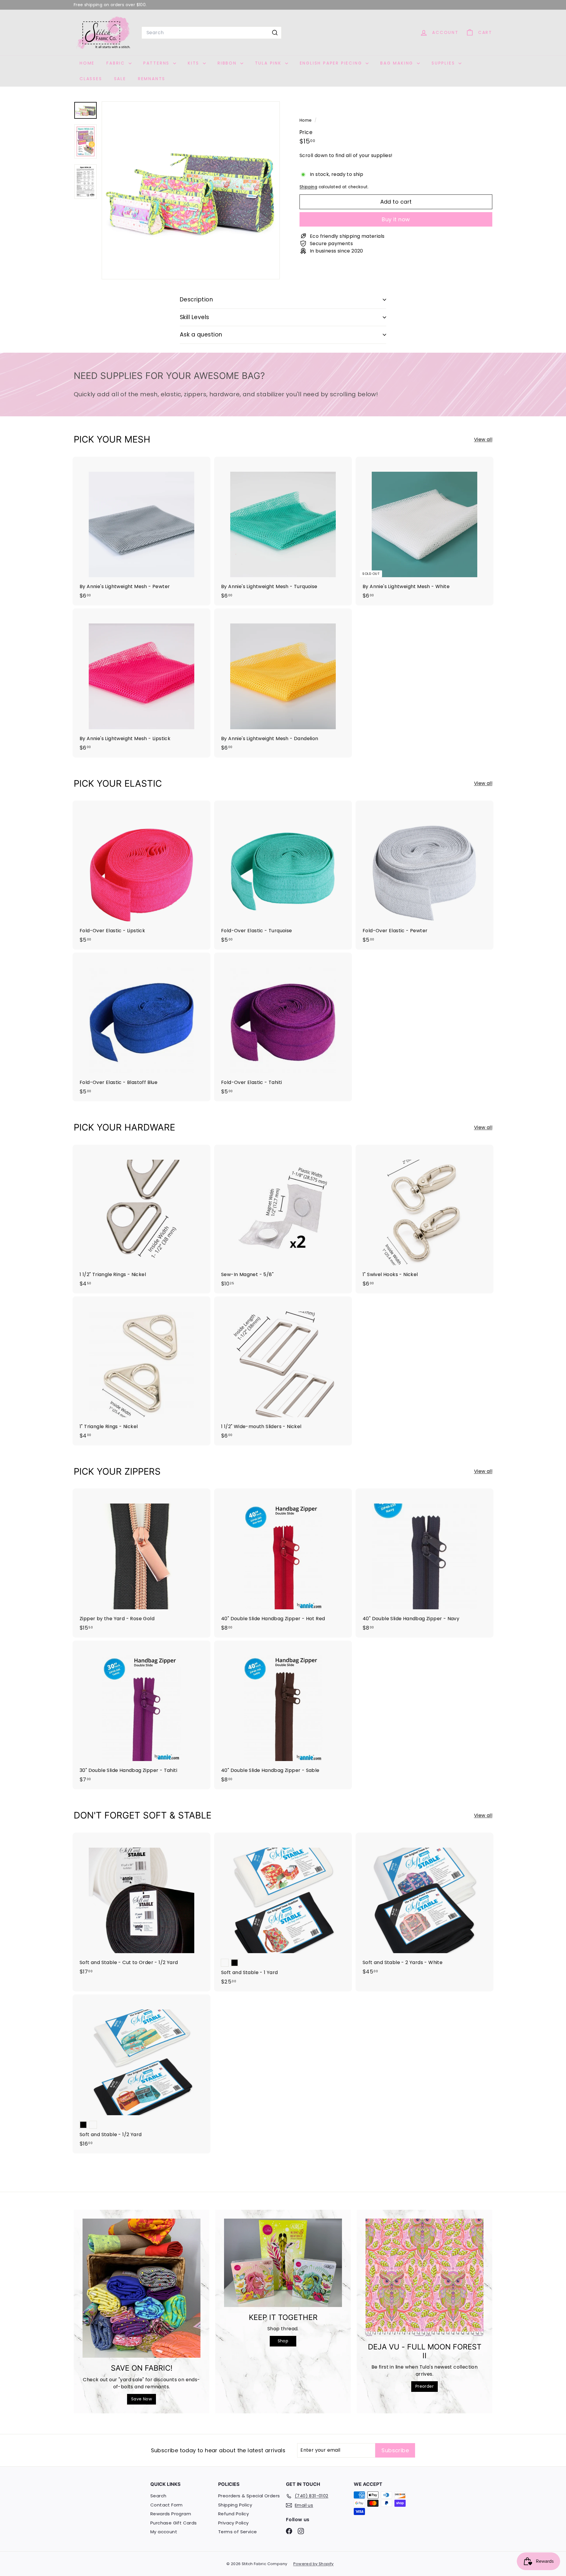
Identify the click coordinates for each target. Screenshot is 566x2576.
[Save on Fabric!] (141, 2288)
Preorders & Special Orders (249, 2496)
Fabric (117, 63)
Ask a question (201, 335)
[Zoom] (191, 190)
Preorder (424, 2386)
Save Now (141, 2399)
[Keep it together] (283, 2263)
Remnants (152, 79)
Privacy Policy (233, 2523)
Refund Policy (233, 2514)
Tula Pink (269, 63)
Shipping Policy (235, 2505)
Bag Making (398, 63)
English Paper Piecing (332, 63)
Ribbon (228, 63)
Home (87, 63)
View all (483, 439)
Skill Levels (195, 317)
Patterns (157, 63)
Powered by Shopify (314, 2564)
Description (196, 299)
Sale (120, 79)
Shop (283, 2341)
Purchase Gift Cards (174, 2523)
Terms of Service (237, 2532)
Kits (195, 63)
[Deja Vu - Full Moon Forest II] (424, 2278)
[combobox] (212, 33)
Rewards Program (171, 2514)
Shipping (308, 187)
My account (164, 2532)
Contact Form (167, 2505)
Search (158, 2496)
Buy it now (396, 219)
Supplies (444, 63)
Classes (91, 79)
